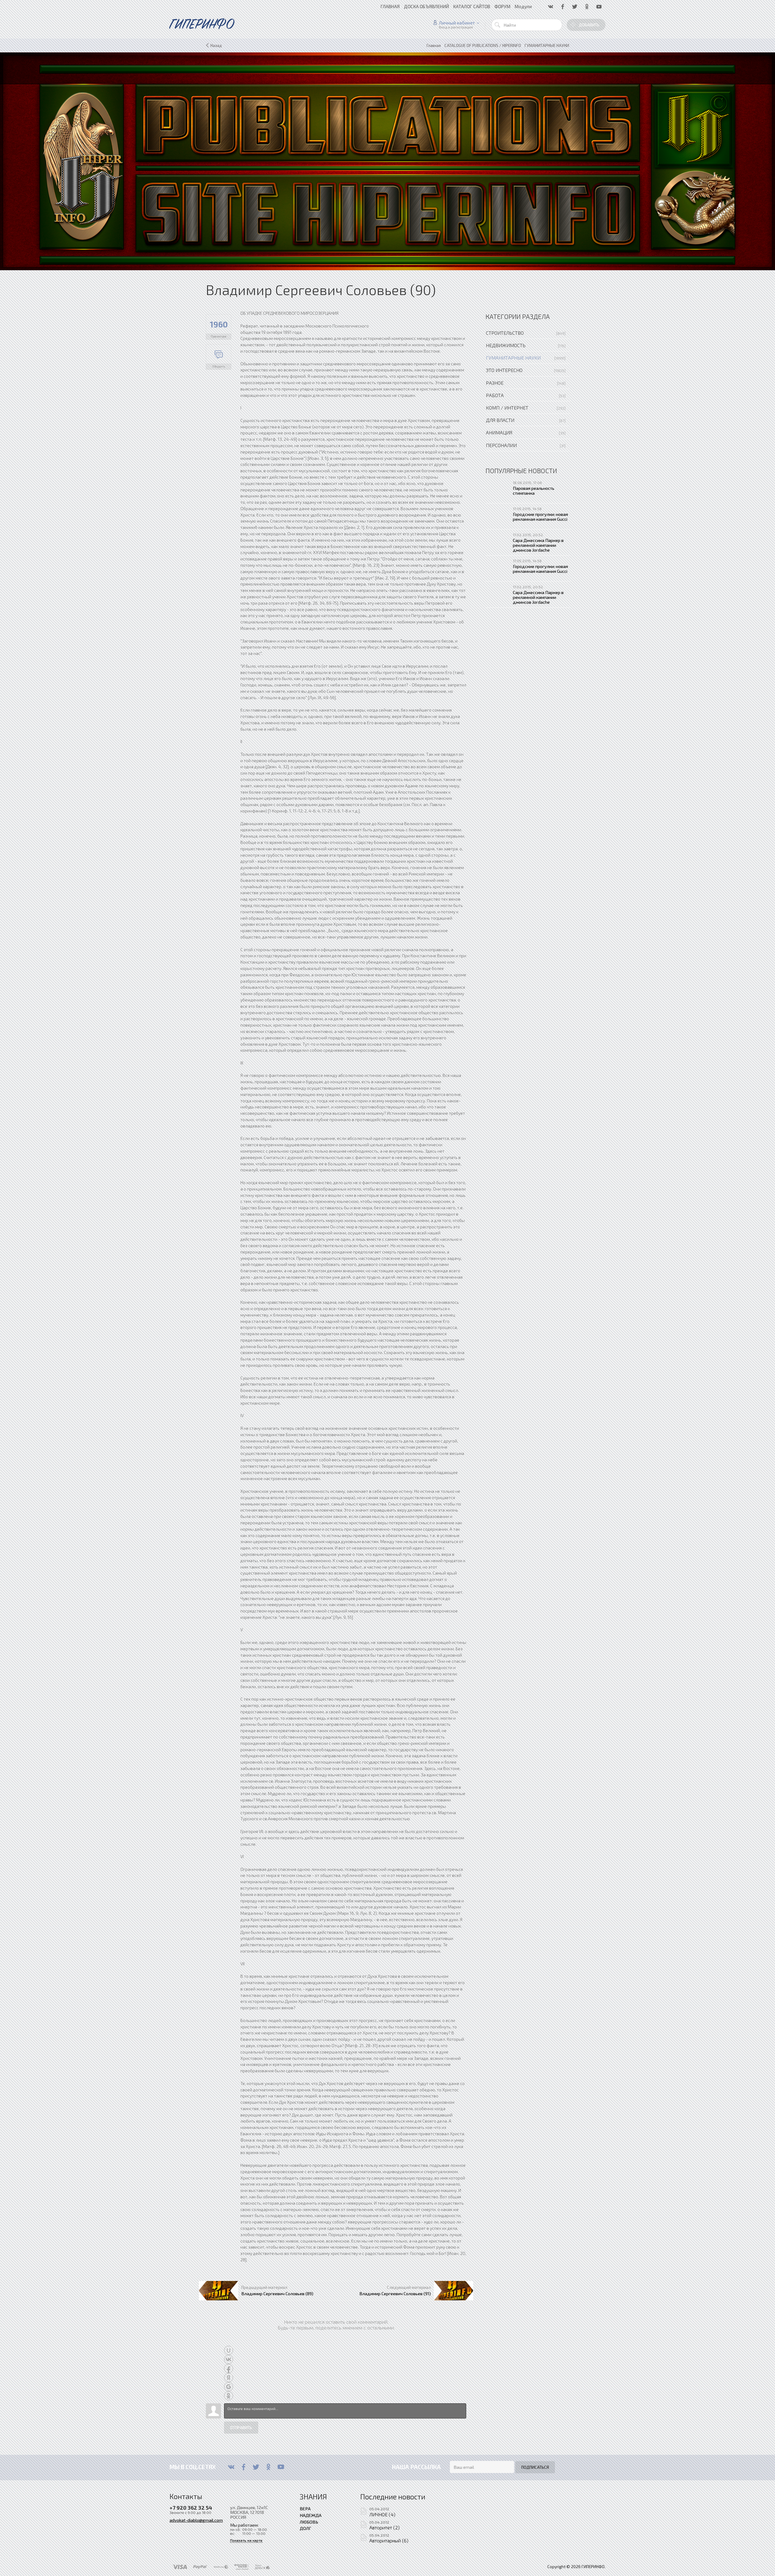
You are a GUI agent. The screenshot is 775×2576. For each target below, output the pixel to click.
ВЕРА (305, 2508)
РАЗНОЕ (495, 383)
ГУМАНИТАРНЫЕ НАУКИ (513, 358)
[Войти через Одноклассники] (229, 2396)
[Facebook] (244, 2467)
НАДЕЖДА (311, 2515)
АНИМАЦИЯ (499, 432)
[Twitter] (256, 2467)
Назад (216, 45)
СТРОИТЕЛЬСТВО (505, 333)
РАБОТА (495, 395)
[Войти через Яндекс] (229, 2378)
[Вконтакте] (231, 2467)
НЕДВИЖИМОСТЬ (506, 345)
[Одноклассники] (268, 2467)
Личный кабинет (457, 23)
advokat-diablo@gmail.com (196, 2520)
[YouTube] (281, 2467)
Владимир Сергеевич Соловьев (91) (395, 2293)
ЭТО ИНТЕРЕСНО (504, 370)
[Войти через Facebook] (229, 2369)
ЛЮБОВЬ (309, 2522)
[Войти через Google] (229, 2387)
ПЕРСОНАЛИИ (501, 445)
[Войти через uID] (229, 2350)
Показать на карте (246, 2540)
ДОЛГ (305, 2528)
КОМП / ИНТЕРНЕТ (507, 408)
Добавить (589, 25)
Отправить (241, 2428)
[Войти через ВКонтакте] (229, 2359)
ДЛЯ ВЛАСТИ (500, 420)
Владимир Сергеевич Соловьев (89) (277, 2293)
